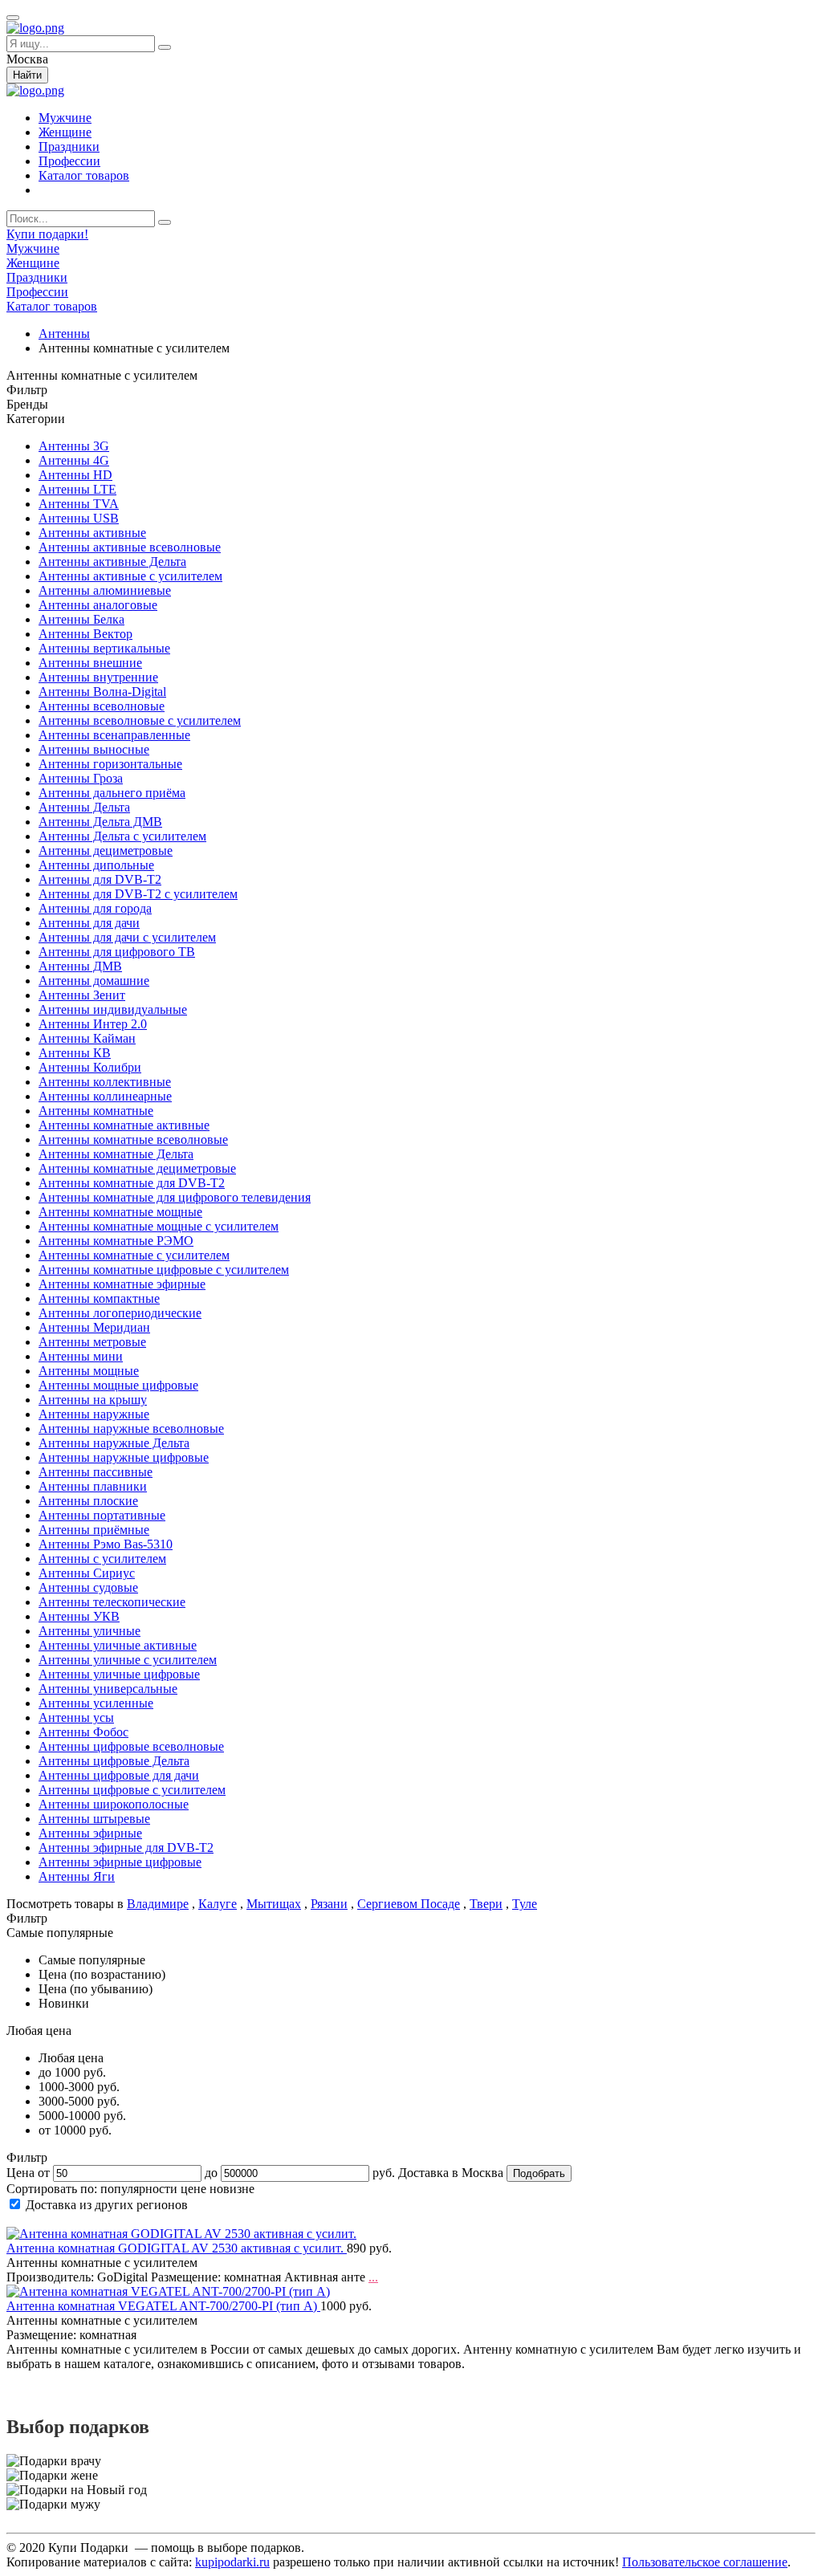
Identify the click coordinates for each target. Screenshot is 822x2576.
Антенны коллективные (105, 1082)
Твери (486, 1904)
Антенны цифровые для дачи (119, 1775)
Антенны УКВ (79, 1616)
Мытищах (274, 1904)
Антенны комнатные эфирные (122, 1284)
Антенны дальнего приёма (112, 793)
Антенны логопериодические (120, 1313)
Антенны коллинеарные (105, 1096)
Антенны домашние (94, 981)
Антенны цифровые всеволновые (131, 1746)
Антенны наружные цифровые (124, 1457)
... (373, 2277)
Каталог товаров (84, 175)
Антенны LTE (77, 489)
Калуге (218, 1904)
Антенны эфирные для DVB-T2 (126, 1848)
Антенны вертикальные (104, 648)
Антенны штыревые (94, 1819)
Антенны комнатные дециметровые (137, 1168)
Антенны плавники (93, 1486)
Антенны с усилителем (102, 1559)
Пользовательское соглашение (705, 2562)
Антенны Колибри (90, 1067)
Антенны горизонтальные (110, 764)
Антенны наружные (94, 1414)
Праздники (69, 147)
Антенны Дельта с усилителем (122, 836)
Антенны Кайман (87, 1038)
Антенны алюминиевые (105, 590)
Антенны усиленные (96, 1703)
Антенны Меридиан (94, 1327)
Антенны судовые (88, 1587)
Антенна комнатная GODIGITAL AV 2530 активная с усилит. (177, 2248)
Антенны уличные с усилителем (128, 1660)
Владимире (158, 1904)
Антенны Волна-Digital (102, 692)
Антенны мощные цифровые (118, 1385)
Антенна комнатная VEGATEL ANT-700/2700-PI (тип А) (163, 2306)
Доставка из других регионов (107, 2205)
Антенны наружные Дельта (114, 1443)
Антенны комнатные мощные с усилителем (159, 1226)
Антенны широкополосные (114, 1804)
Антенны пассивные (96, 1472)
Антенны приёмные (94, 1530)
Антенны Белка (81, 619)
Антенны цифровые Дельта (114, 1761)
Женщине (65, 132)
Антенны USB (79, 518)
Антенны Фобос (83, 1732)
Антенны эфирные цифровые (120, 1862)
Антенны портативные (102, 1515)
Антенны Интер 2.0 (93, 1024)
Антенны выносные (94, 749)
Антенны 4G (74, 460)
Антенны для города (95, 908)
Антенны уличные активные (118, 1645)
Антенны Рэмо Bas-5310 (106, 1544)
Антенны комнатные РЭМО (116, 1241)
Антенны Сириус (87, 1573)
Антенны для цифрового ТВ (117, 952)
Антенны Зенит (82, 995)
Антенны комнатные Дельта (116, 1154)
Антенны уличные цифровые (119, 1674)
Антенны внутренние (98, 677)
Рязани (329, 1904)
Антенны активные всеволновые (130, 547)
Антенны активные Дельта (112, 562)
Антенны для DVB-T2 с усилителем (138, 894)
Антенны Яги (77, 1876)
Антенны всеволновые (102, 706)
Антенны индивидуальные (113, 1009)
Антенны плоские (88, 1501)
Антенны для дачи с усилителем (127, 937)
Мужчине (65, 118)
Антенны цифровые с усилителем (132, 1790)
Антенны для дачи (89, 923)
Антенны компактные (99, 1298)
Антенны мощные (89, 1371)
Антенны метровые (92, 1342)
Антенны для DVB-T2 (100, 879)
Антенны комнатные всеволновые (133, 1139)
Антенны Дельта (84, 807)
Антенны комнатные (96, 1111)
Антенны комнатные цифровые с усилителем (164, 1270)
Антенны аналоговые (98, 605)
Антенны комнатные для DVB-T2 (132, 1183)
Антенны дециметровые (106, 851)
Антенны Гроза (81, 778)
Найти (27, 75)
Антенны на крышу (93, 1400)
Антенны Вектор (85, 634)
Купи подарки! (47, 234)
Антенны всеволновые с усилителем (140, 720)
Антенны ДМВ (80, 966)
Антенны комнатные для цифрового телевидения (175, 1197)
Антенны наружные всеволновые (131, 1428)
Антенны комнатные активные (124, 1125)
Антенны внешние (90, 663)
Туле (525, 1904)
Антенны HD (75, 475)
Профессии (69, 161)
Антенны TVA (79, 504)
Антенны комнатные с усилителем (134, 1255)
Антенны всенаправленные (114, 735)
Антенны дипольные (96, 865)
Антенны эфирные (90, 1833)
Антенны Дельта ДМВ (100, 822)
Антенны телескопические (112, 1602)
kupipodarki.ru (232, 2562)
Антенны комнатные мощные (120, 1212)
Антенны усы (76, 1717)
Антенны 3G (74, 446)
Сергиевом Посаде (409, 1904)
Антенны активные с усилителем (130, 576)
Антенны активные (92, 533)
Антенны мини (81, 1356)
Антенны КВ (75, 1053)
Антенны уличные (90, 1631)
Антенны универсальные (108, 1689)
